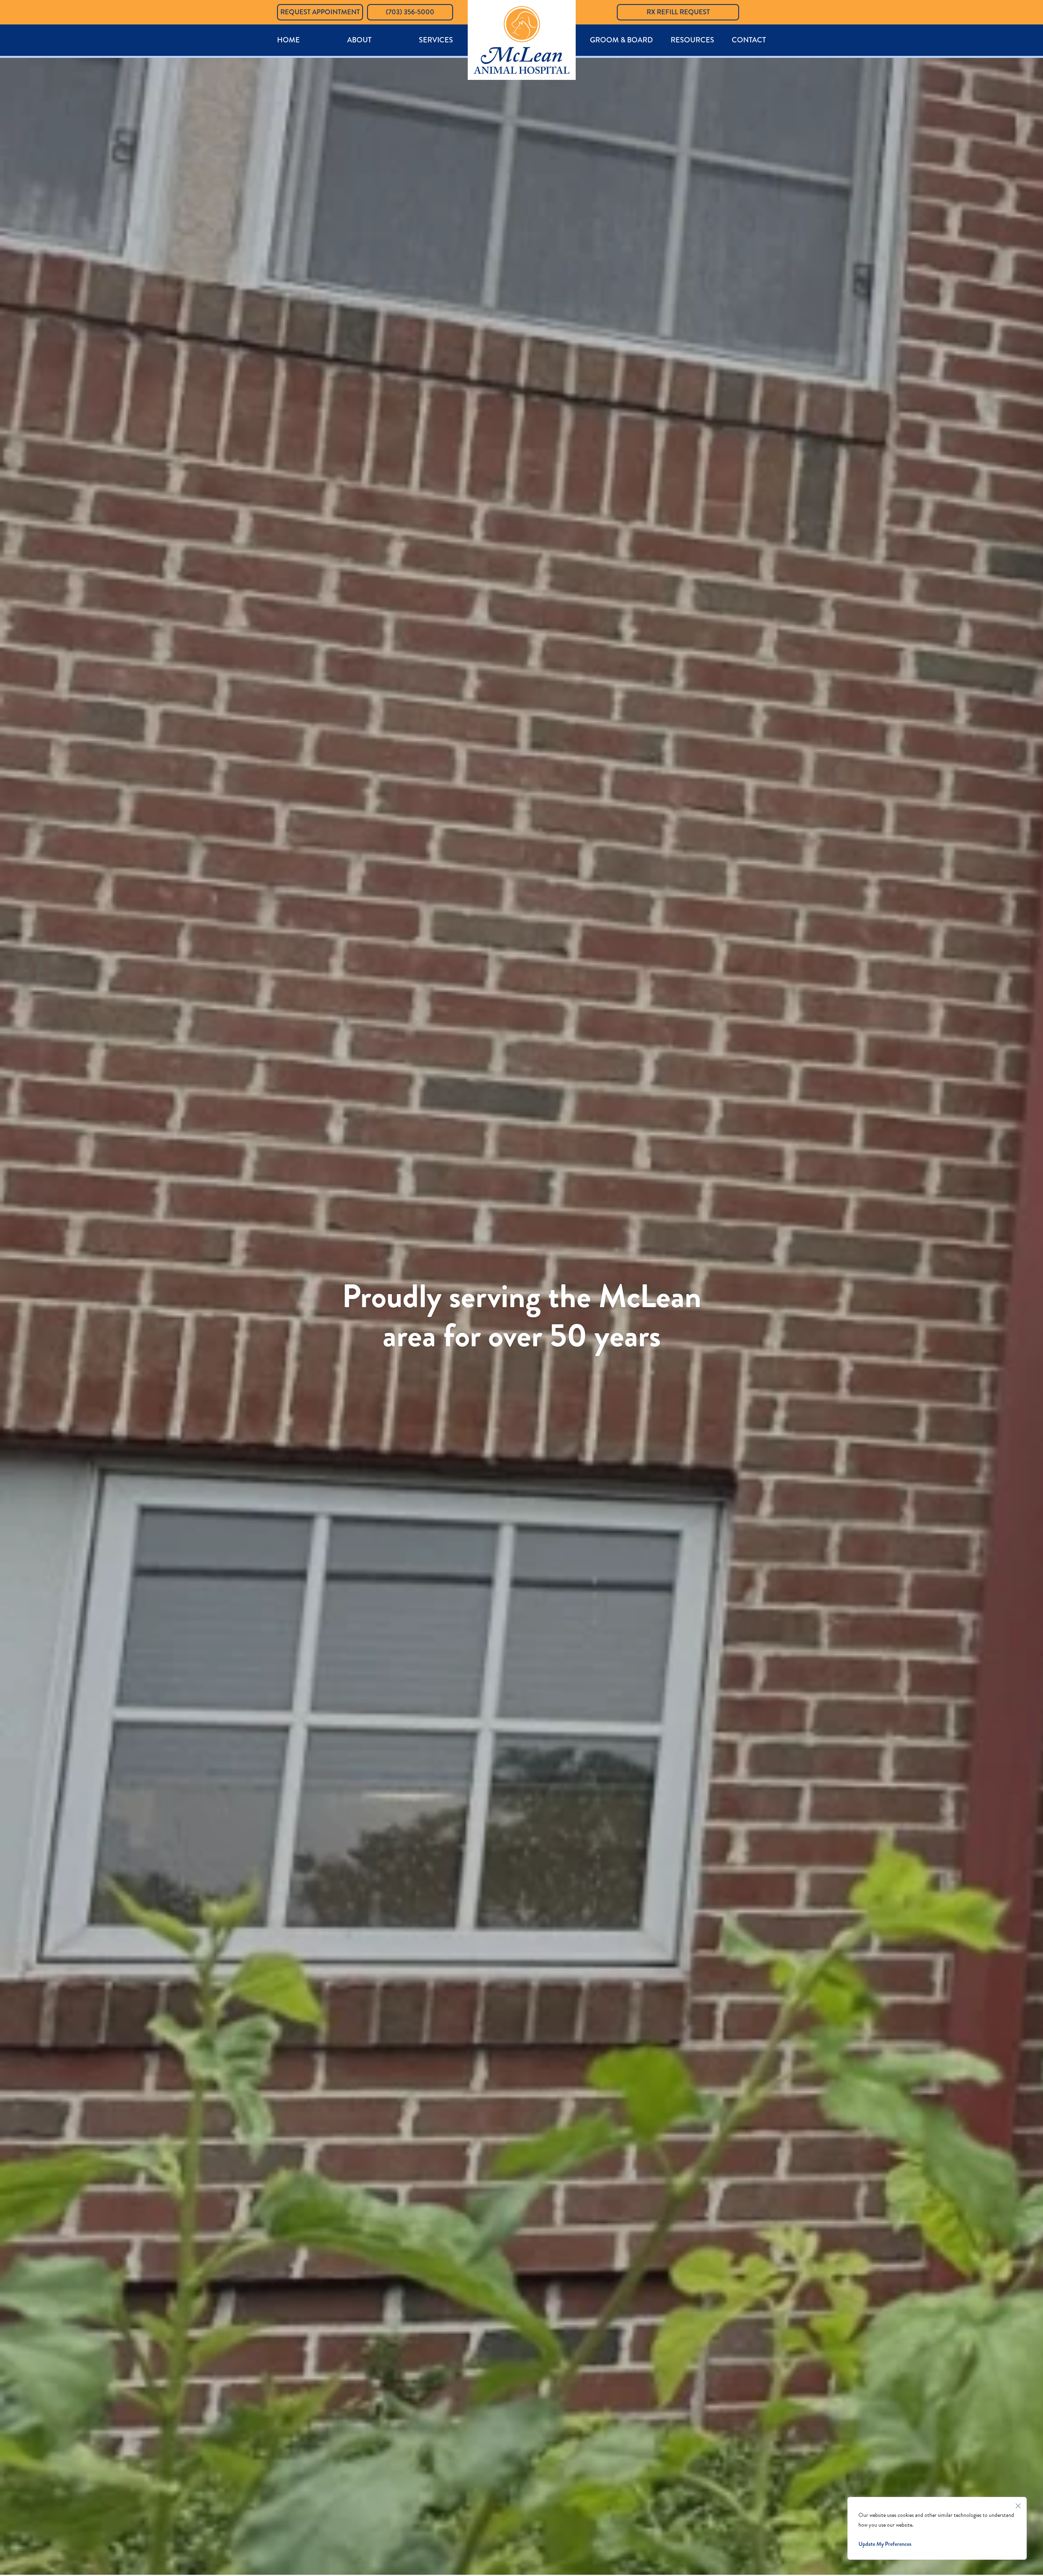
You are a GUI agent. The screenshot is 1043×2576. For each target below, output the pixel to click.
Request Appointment (320, 12)
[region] (937, 2528)
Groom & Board (621, 40)
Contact (749, 40)
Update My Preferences (885, 2544)
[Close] (1018, 2504)
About (359, 40)
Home (288, 40)
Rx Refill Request (678, 12)
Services (436, 40)
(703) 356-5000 (410, 12)
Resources (692, 40)
